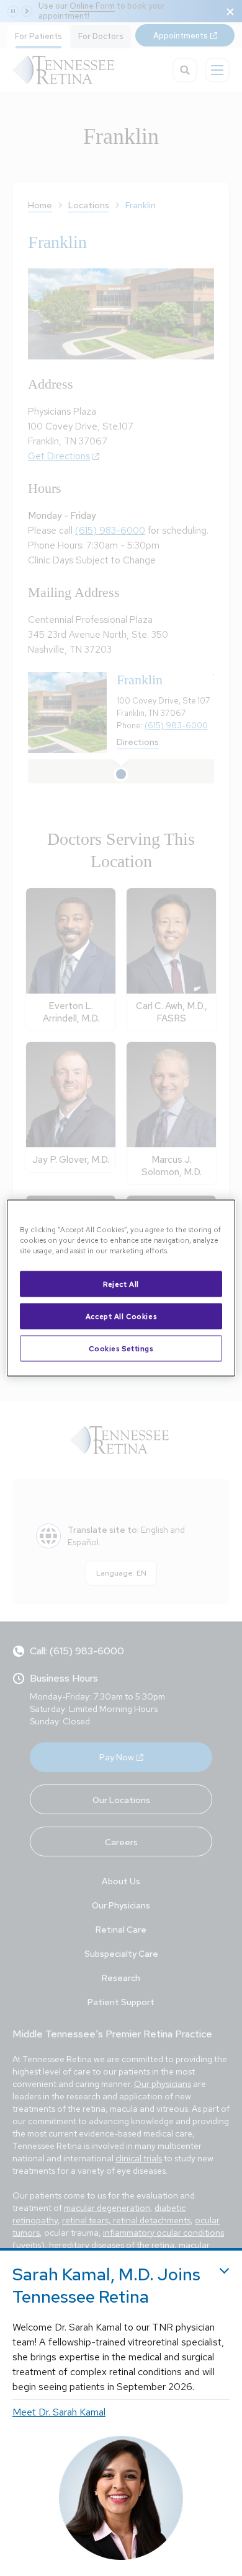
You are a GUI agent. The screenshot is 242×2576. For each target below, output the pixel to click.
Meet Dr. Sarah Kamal (59, 2412)
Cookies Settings (121, 1348)
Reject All (121, 1284)
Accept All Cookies (121, 1316)
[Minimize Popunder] (224, 2271)
